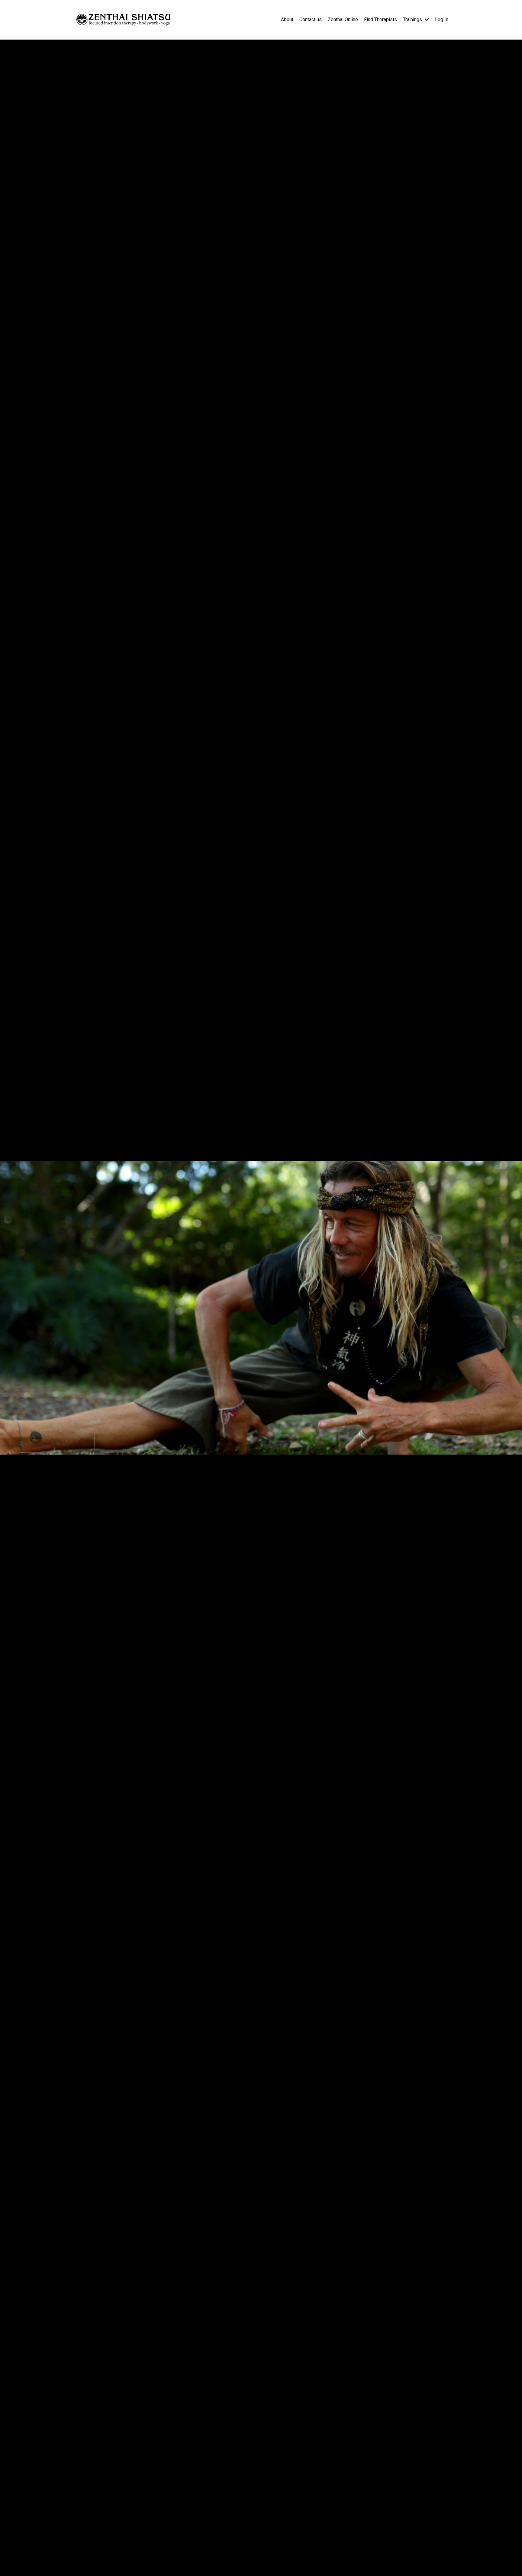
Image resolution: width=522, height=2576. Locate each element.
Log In (442, 19)
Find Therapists (380, 19)
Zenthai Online (343, 19)
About (287, 19)
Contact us (311, 19)
